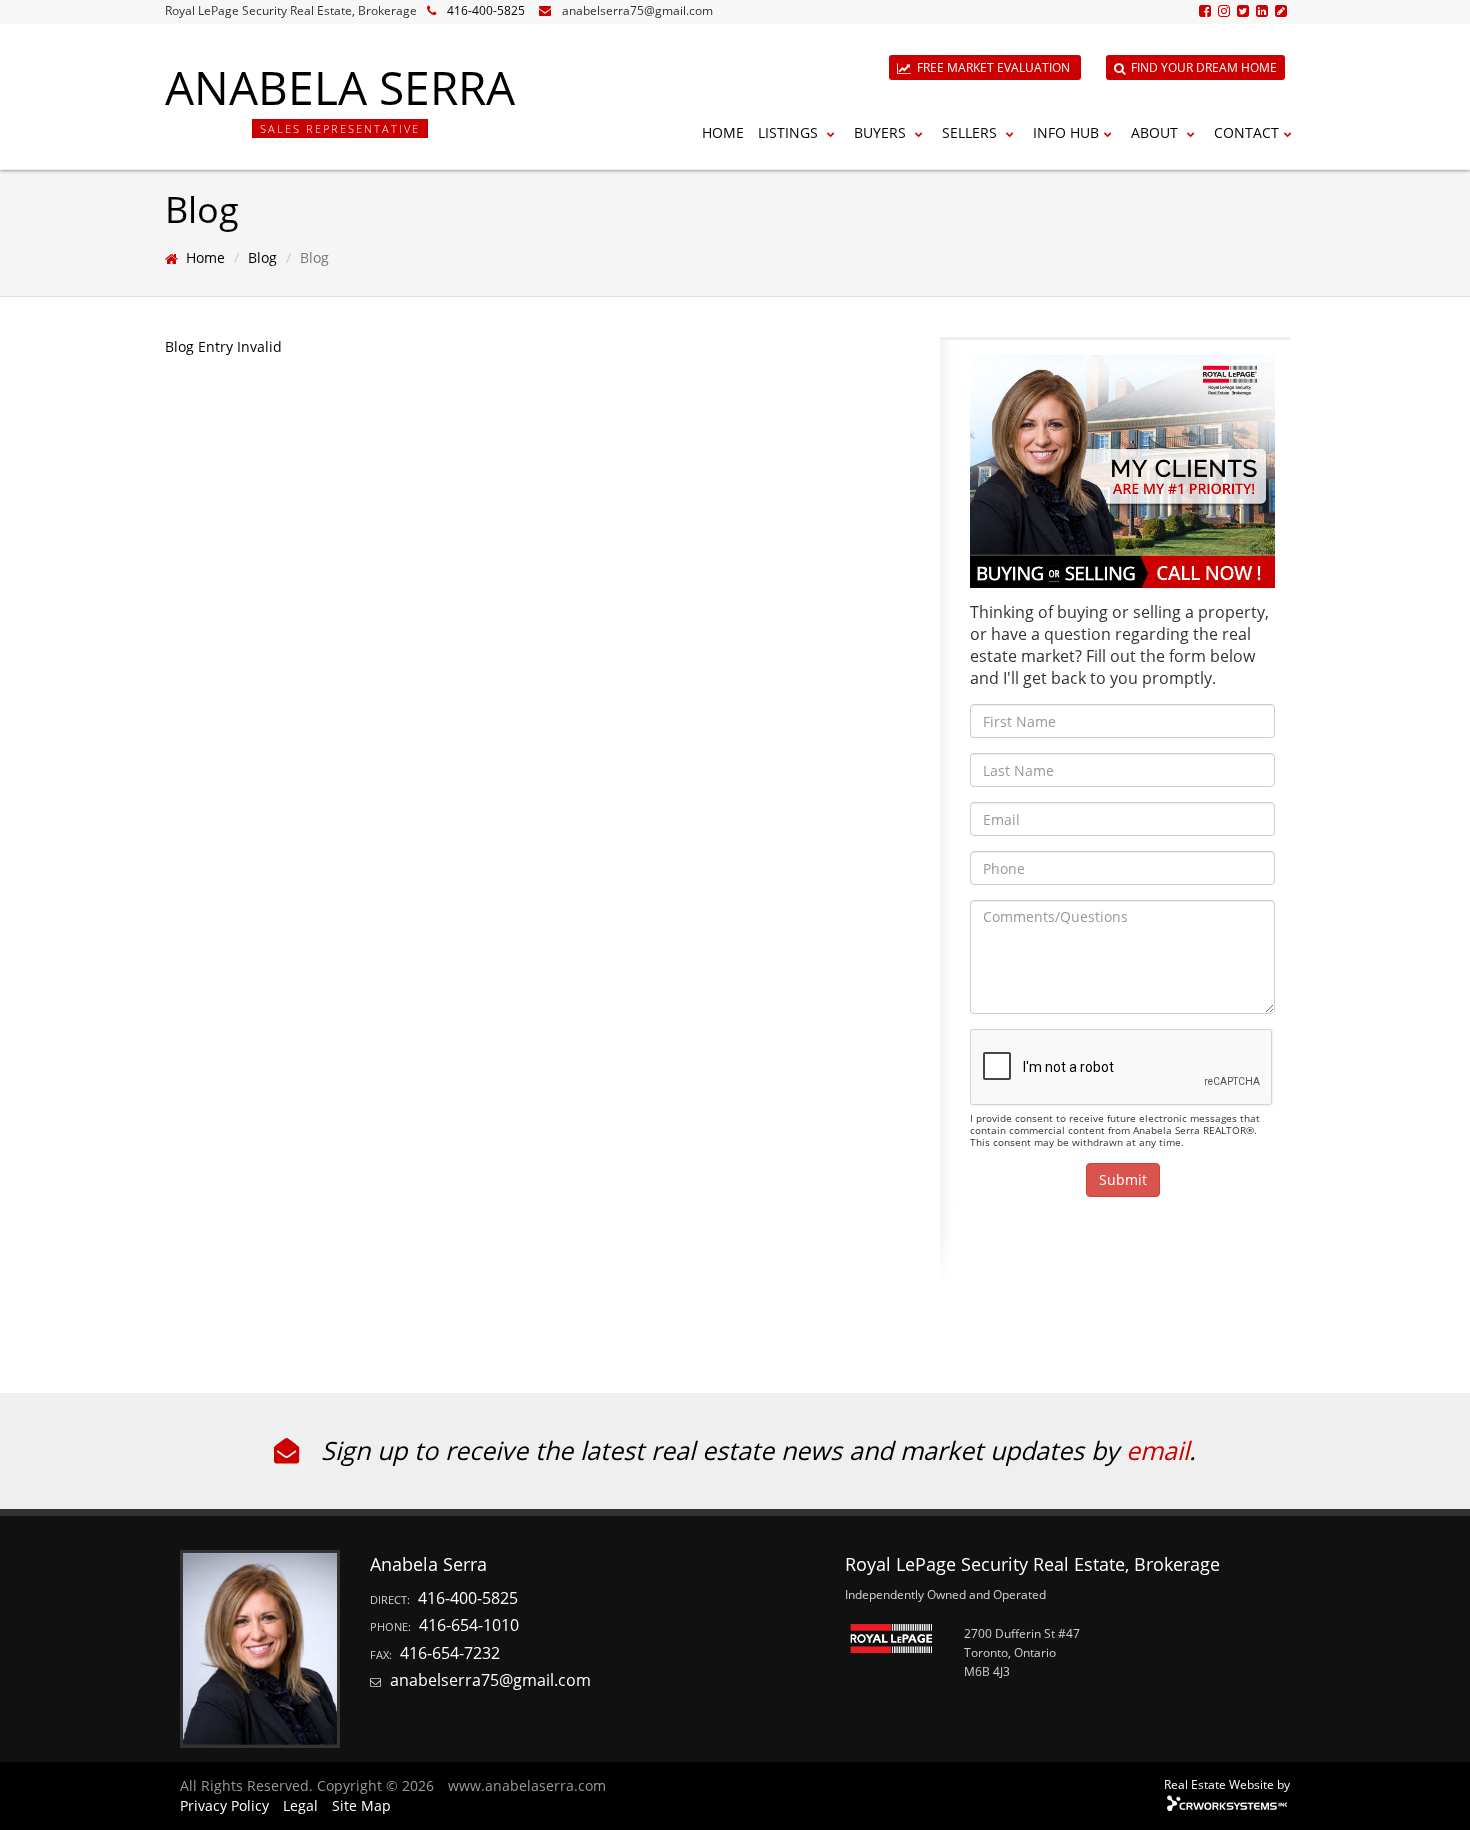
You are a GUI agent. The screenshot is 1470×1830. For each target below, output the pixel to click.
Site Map (361, 1805)
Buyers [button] (882, 132)
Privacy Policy (224, 1805)
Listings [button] (790, 132)
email (1157, 1450)
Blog (262, 257)
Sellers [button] (971, 132)
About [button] (1156, 132)
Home (723, 132)
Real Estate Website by (1227, 1784)
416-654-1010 (469, 1625)
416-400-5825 (486, 10)
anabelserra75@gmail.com (637, 10)
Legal (300, 1805)
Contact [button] (1246, 132)
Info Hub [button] (1066, 132)
